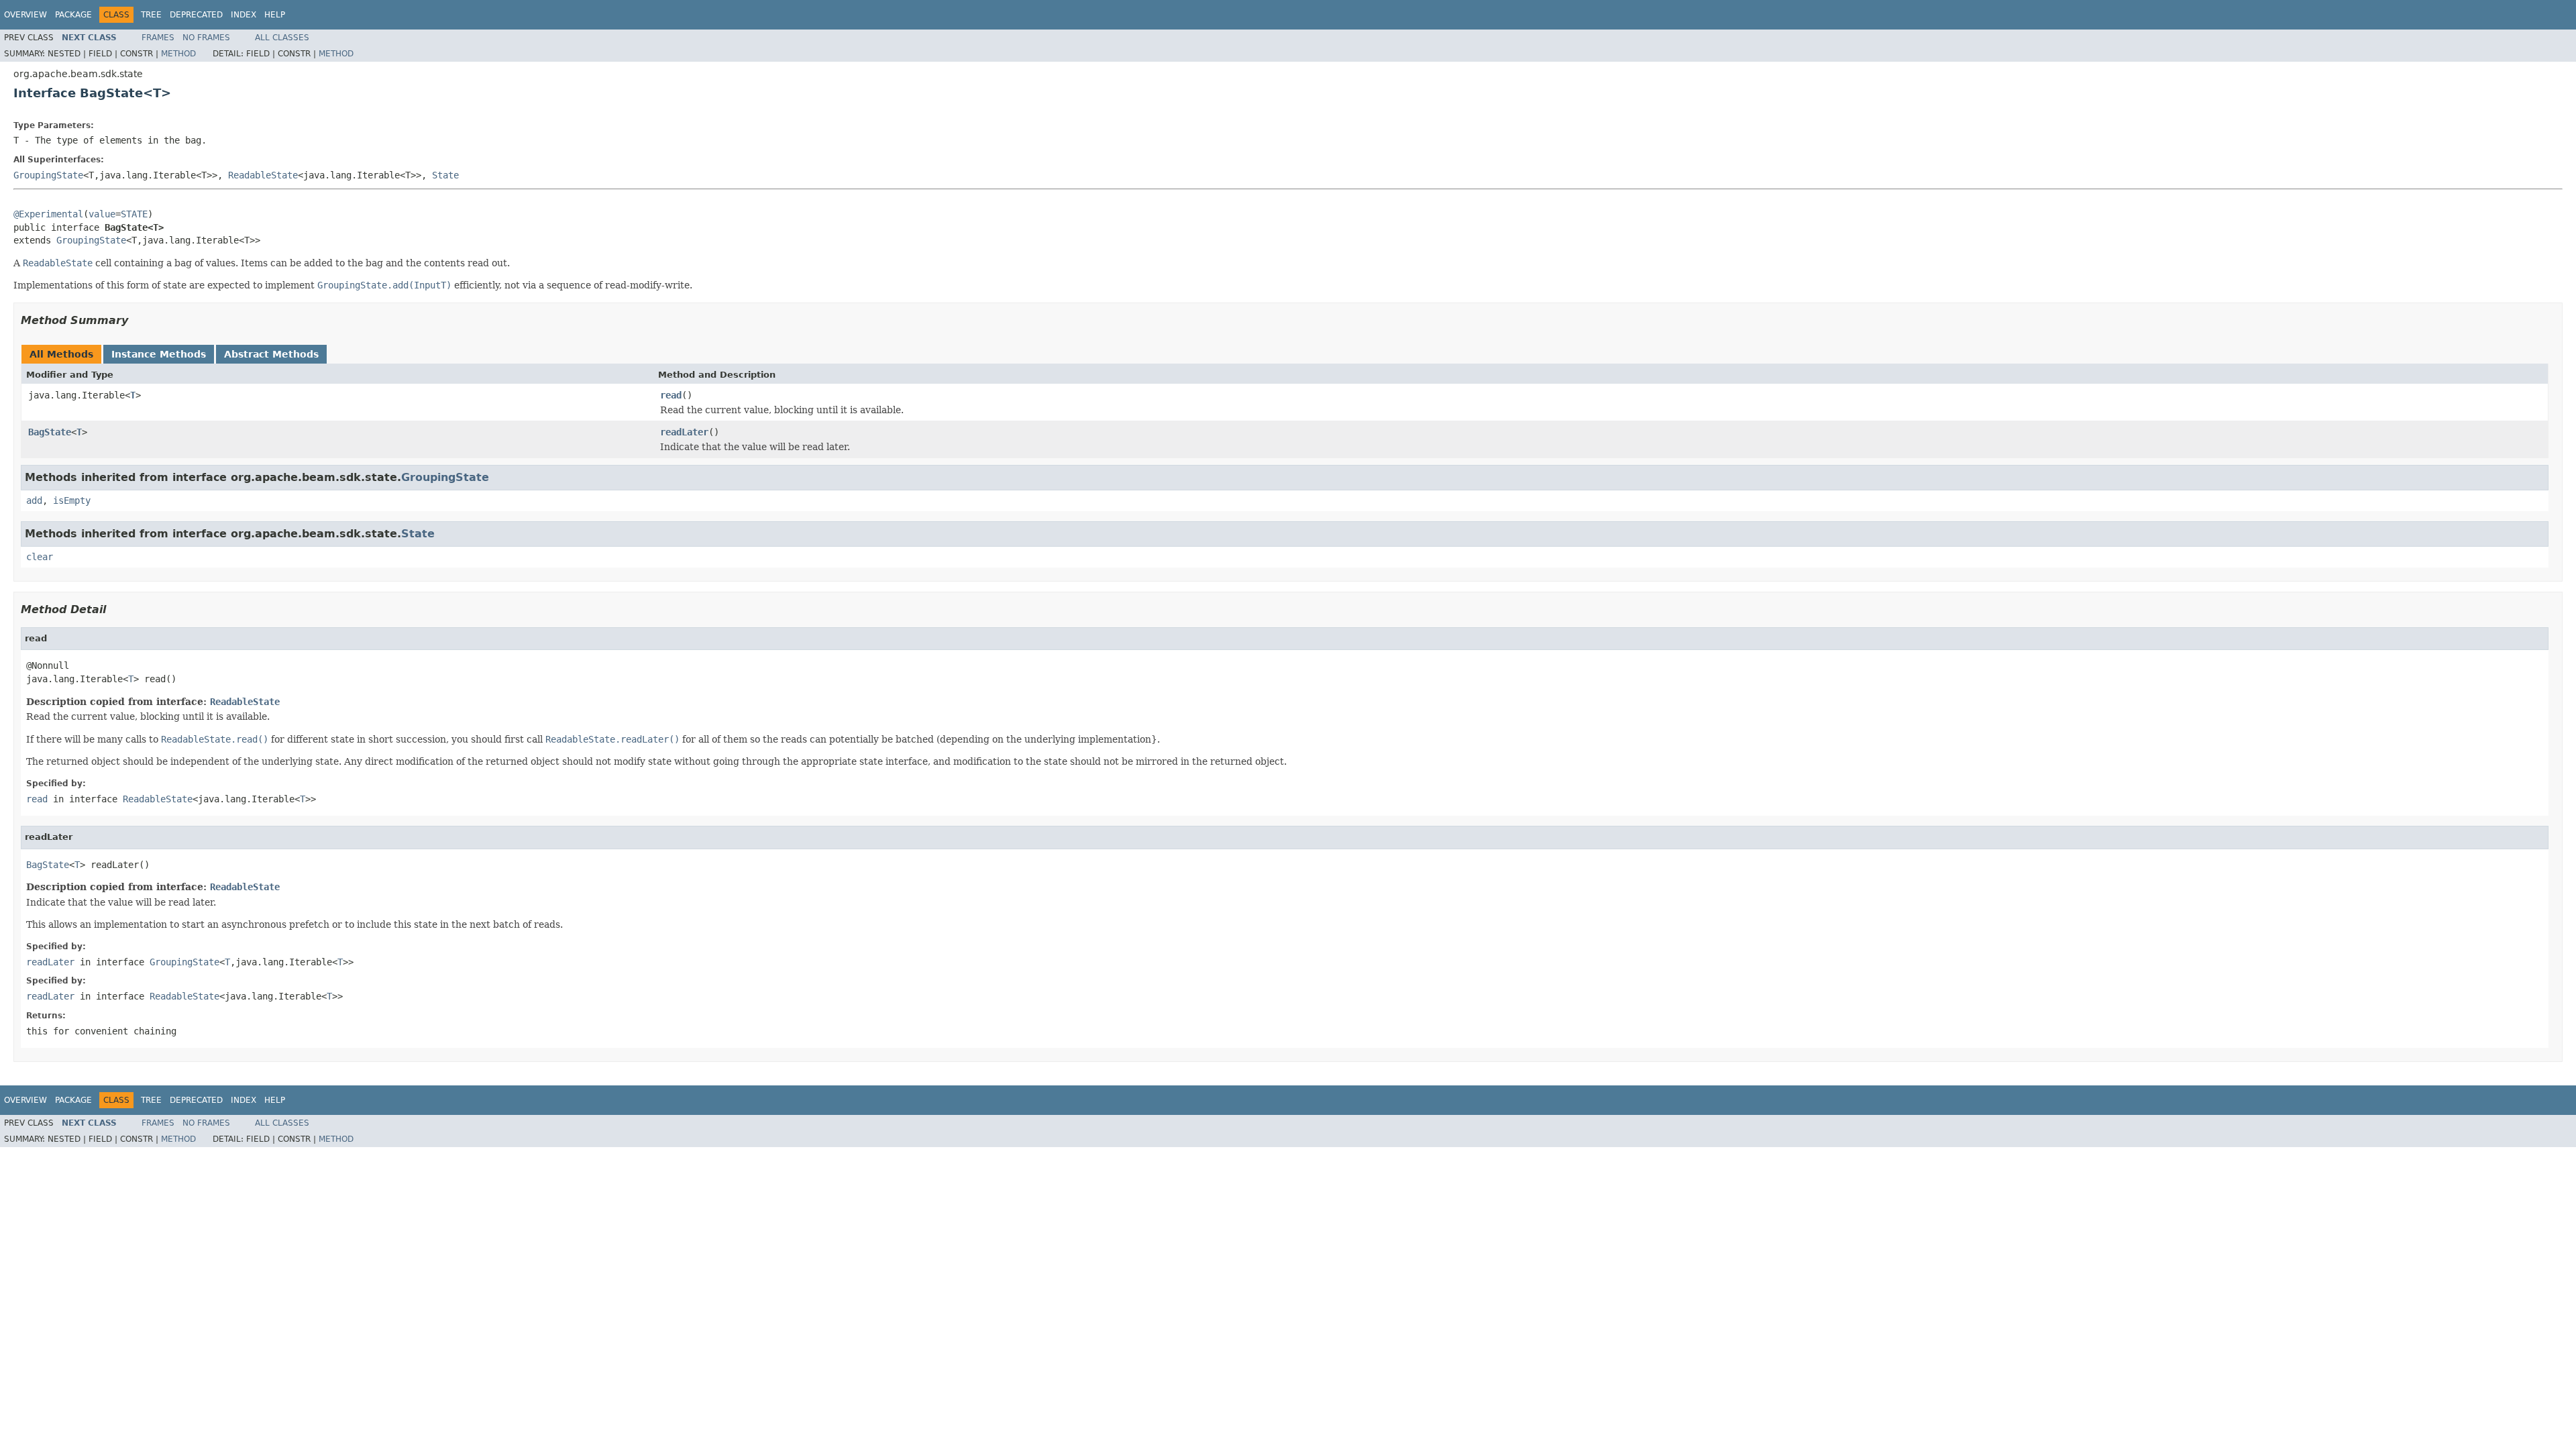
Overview (25, 15)
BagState (50, 432)
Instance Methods (159, 354)
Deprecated (196, 15)
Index (244, 15)
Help (275, 15)
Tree (151, 15)
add (34, 500)
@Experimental (48, 214)
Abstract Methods (271, 354)
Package (73, 15)
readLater (684, 432)
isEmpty (72, 500)
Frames (158, 38)
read (671, 395)
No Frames (206, 38)
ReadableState (263, 175)
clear (40, 557)
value (102, 214)
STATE (134, 214)
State (445, 175)
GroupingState (48, 175)
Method (178, 54)
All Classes (282, 38)
